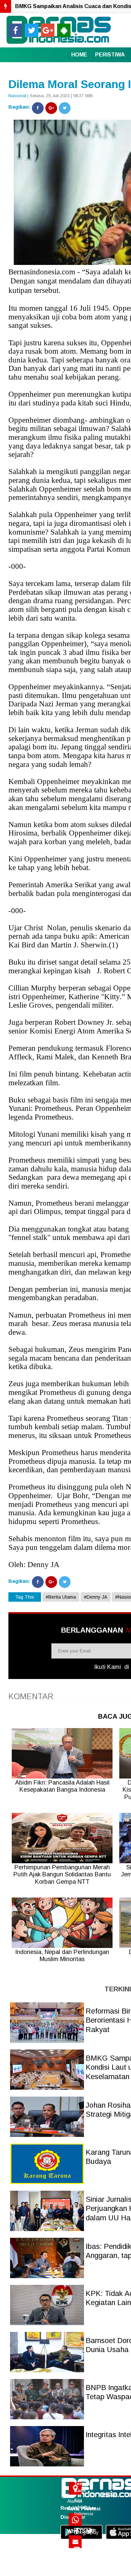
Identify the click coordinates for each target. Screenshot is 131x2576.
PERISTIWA (110, 55)
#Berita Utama (61, 1597)
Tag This (25, 1597)
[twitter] (32, 30)
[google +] (48, 30)
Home (79, 55)
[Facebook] (38, 108)
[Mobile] (64, 30)
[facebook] (15, 30)
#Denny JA (96, 1597)
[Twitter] (65, 108)
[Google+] (51, 108)
